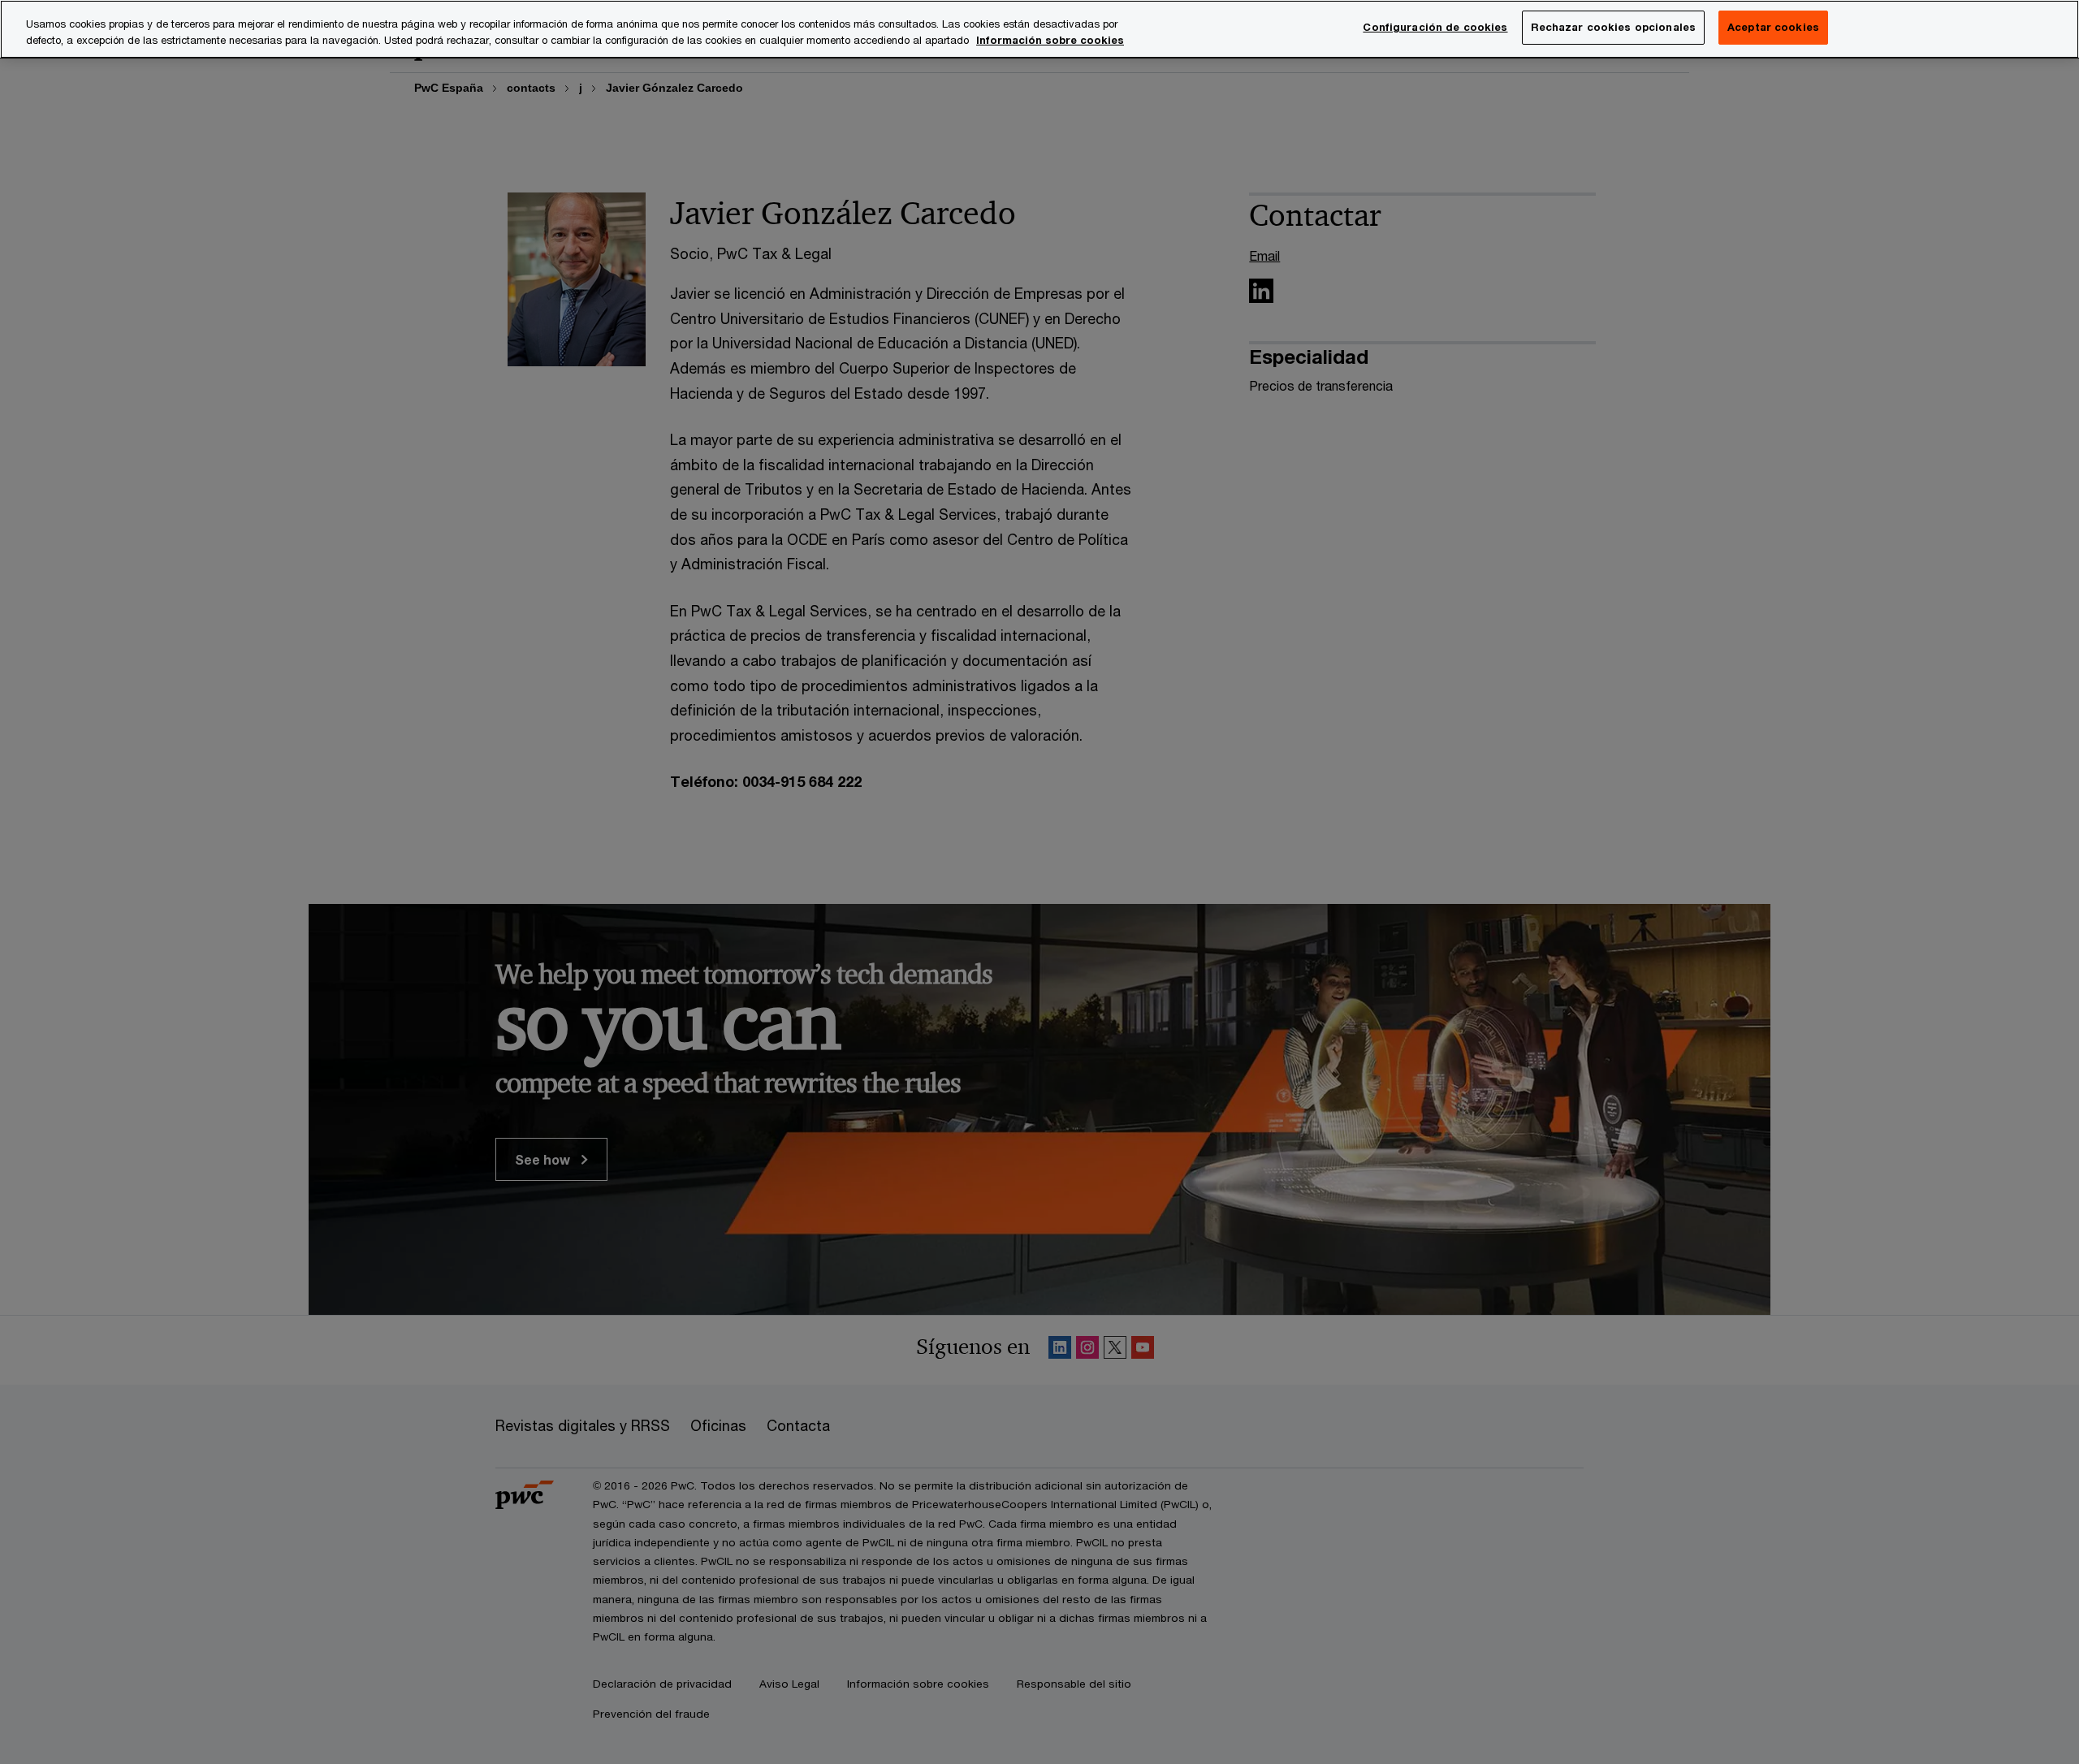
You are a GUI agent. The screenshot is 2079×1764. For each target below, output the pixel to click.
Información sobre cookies (1050, 40)
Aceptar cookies (1773, 27)
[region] (1039, 29)
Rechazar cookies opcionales (1614, 27)
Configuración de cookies (1435, 27)
